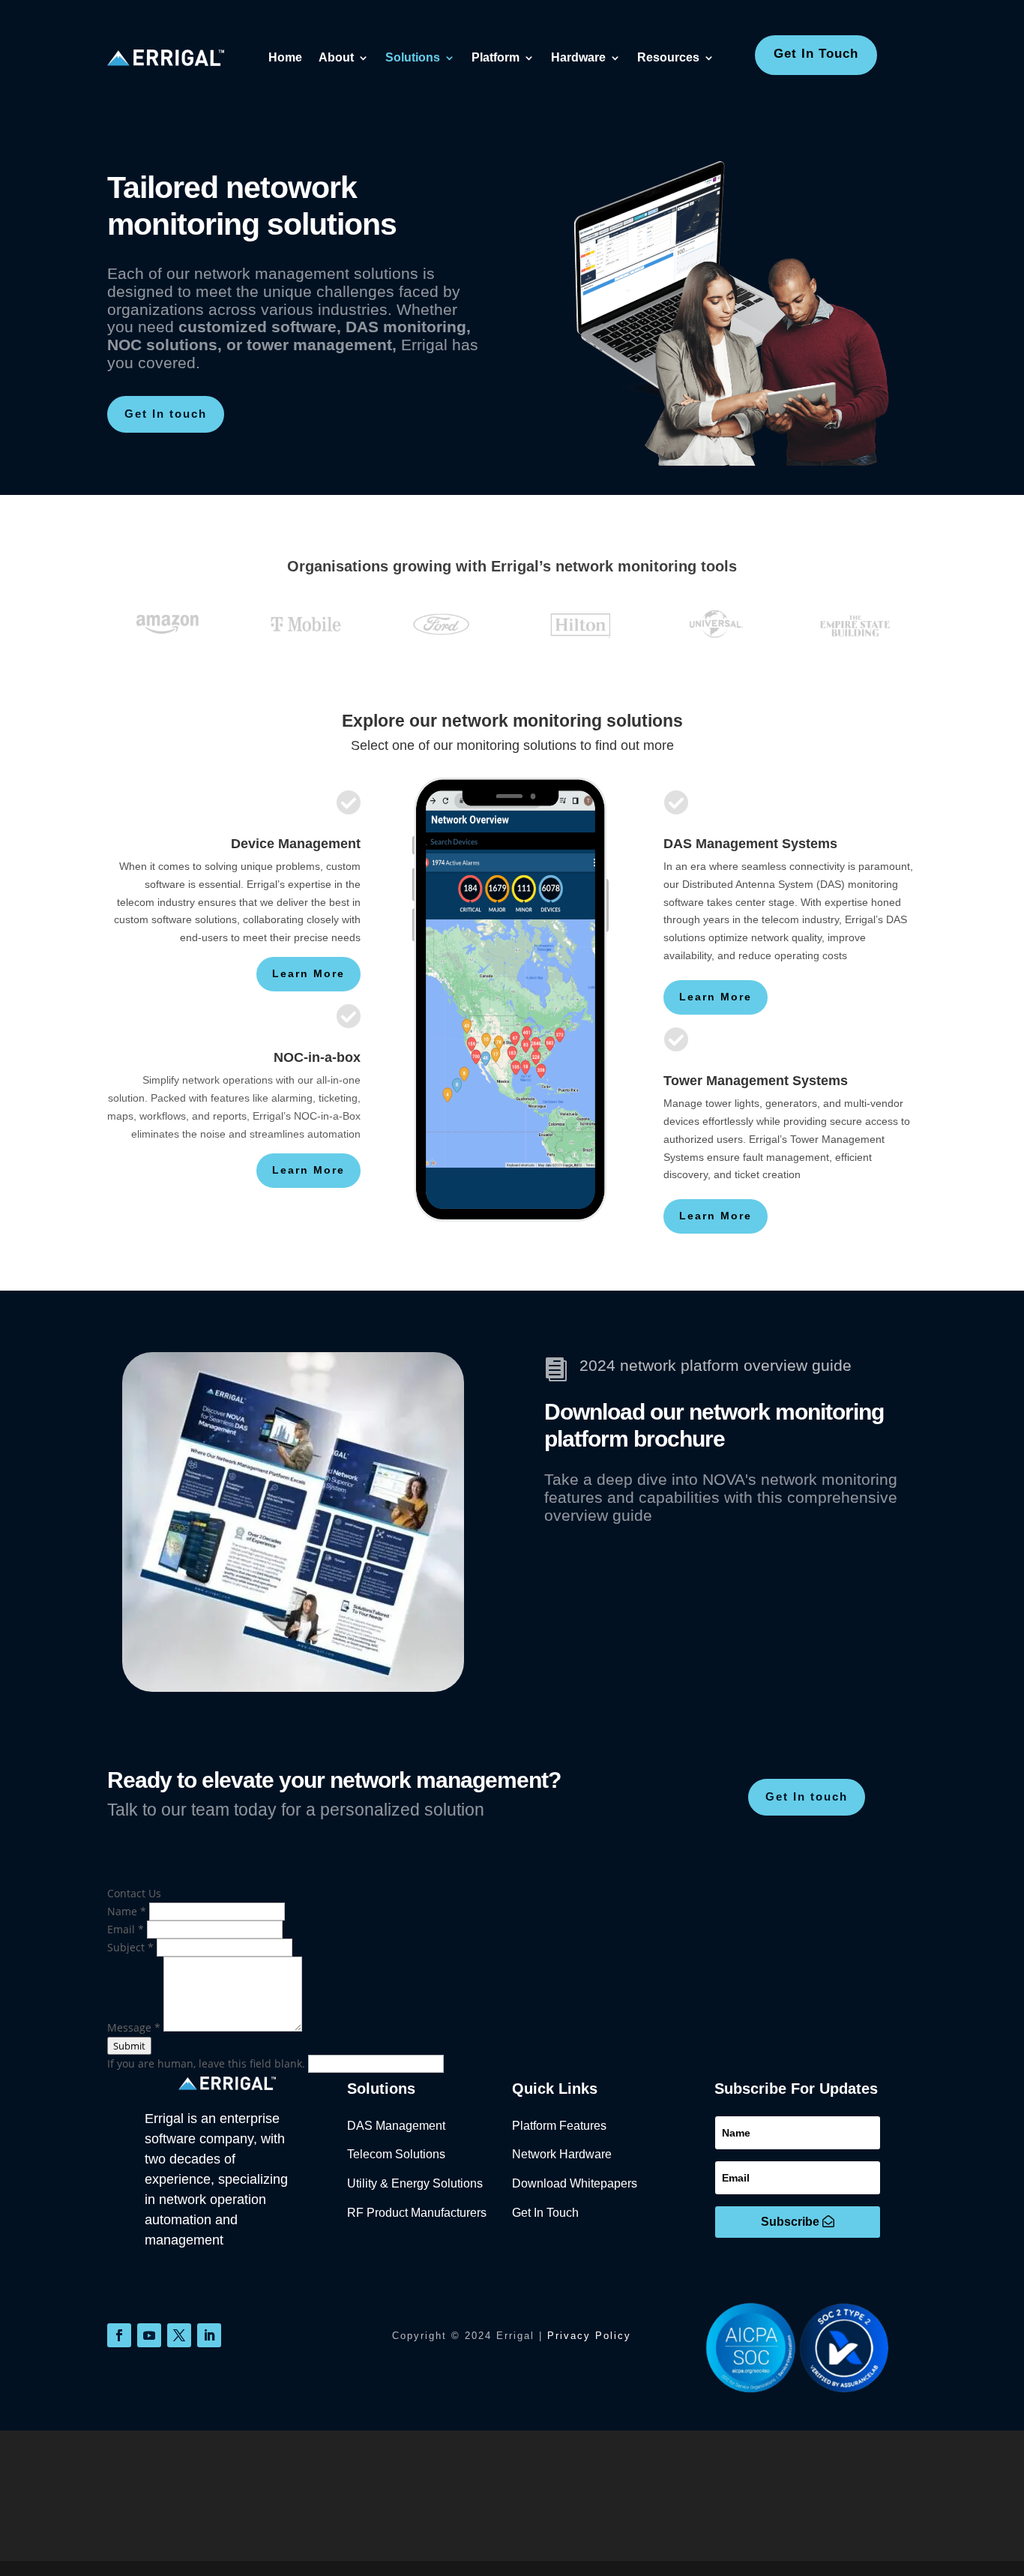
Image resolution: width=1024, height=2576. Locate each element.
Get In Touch (816, 54)
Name (127, 1911)
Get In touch (166, 414)
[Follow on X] (179, 2335)
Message (134, 2027)
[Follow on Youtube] (149, 2335)
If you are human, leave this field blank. (208, 2063)
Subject (130, 1947)
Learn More (308, 973)
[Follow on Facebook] (119, 2335)
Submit (129, 2046)
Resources (668, 57)
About (336, 57)
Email (126, 1929)
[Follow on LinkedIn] (209, 2335)
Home (285, 57)
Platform (496, 57)
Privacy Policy (589, 2336)
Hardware (578, 57)
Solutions (413, 57)
